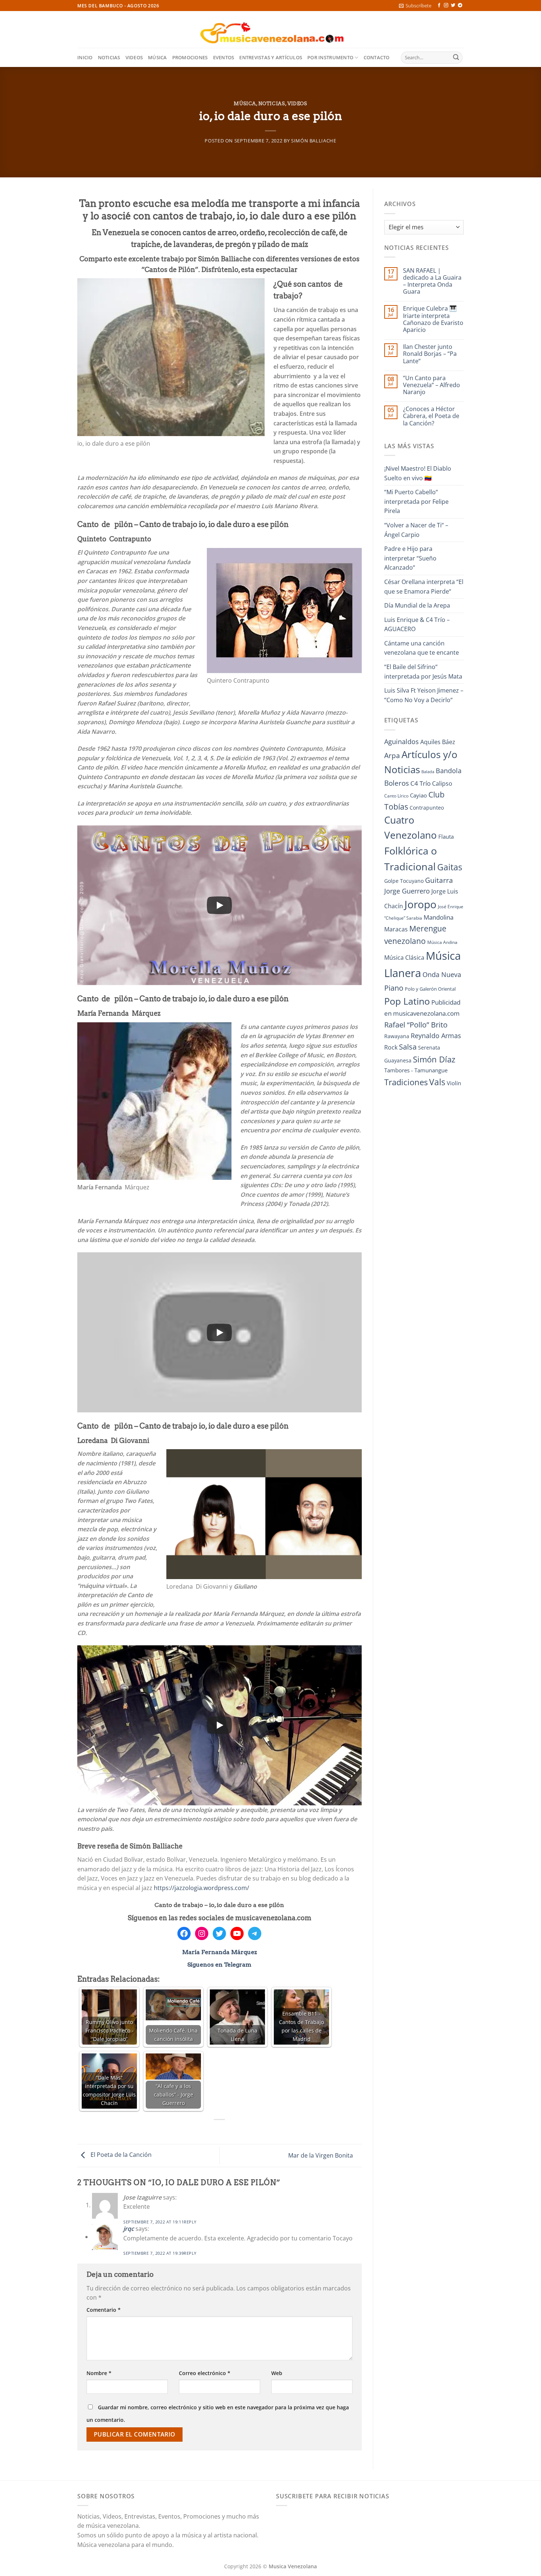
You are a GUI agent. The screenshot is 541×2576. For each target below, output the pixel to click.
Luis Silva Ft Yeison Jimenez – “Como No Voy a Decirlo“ (424, 695)
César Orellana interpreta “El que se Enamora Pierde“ (424, 587)
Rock (391, 1047)
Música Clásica (404, 958)
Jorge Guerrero (407, 891)
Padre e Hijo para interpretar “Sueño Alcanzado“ (410, 558)
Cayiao (418, 795)
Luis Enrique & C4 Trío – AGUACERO (417, 624)
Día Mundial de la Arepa (417, 605)
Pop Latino (407, 1001)
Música (158, 57)
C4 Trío (420, 783)
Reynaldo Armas (436, 1036)
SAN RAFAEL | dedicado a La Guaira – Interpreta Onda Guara (432, 281)
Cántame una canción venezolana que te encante (422, 648)
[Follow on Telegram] (460, 6)
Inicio (85, 57)
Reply (190, 2222)
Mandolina (439, 917)
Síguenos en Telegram (219, 1965)
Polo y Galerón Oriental (430, 989)
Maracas (396, 929)
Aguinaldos (402, 742)
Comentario (104, 2310)
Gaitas (450, 867)
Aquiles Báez (438, 742)
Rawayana (397, 1036)
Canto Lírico (396, 796)
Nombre (99, 2373)
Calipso (442, 783)
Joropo (420, 904)
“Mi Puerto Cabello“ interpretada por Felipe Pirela (416, 501)
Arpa (392, 755)
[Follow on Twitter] (453, 6)
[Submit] (456, 58)
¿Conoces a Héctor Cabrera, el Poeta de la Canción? (431, 416)
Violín (454, 1083)
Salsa (408, 1047)
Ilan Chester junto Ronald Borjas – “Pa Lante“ (430, 354)
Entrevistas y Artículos (271, 57)
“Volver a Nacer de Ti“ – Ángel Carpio (416, 530)
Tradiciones (406, 1082)
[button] (415, 6)
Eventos (224, 57)
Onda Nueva (442, 974)
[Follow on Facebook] (439, 6)
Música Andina (442, 942)
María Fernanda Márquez (220, 1952)
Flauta (446, 836)
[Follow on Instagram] (446, 6)
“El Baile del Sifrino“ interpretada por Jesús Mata (423, 672)
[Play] (219, 905)
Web (277, 2373)
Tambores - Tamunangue (416, 1070)
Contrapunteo (427, 808)
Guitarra (439, 880)
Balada (428, 772)
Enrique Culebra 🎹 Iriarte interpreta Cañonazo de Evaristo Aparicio (433, 319)
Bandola (449, 771)
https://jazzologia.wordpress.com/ (201, 1888)
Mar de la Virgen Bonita (321, 2155)
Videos (134, 57)
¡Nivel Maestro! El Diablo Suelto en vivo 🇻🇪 (418, 473)
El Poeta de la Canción (120, 2155)
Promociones (190, 57)
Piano (394, 988)
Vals (437, 1082)
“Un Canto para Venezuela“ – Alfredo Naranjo (432, 385)
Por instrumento (330, 57)
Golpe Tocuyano (404, 881)
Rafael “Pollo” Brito (416, 1025)
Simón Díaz (434, 1059)
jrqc (129, 2229)
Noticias (109, 57)
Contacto (377, 57)
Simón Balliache (314, 141)
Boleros (397, 783)
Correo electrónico (205, 2373)
